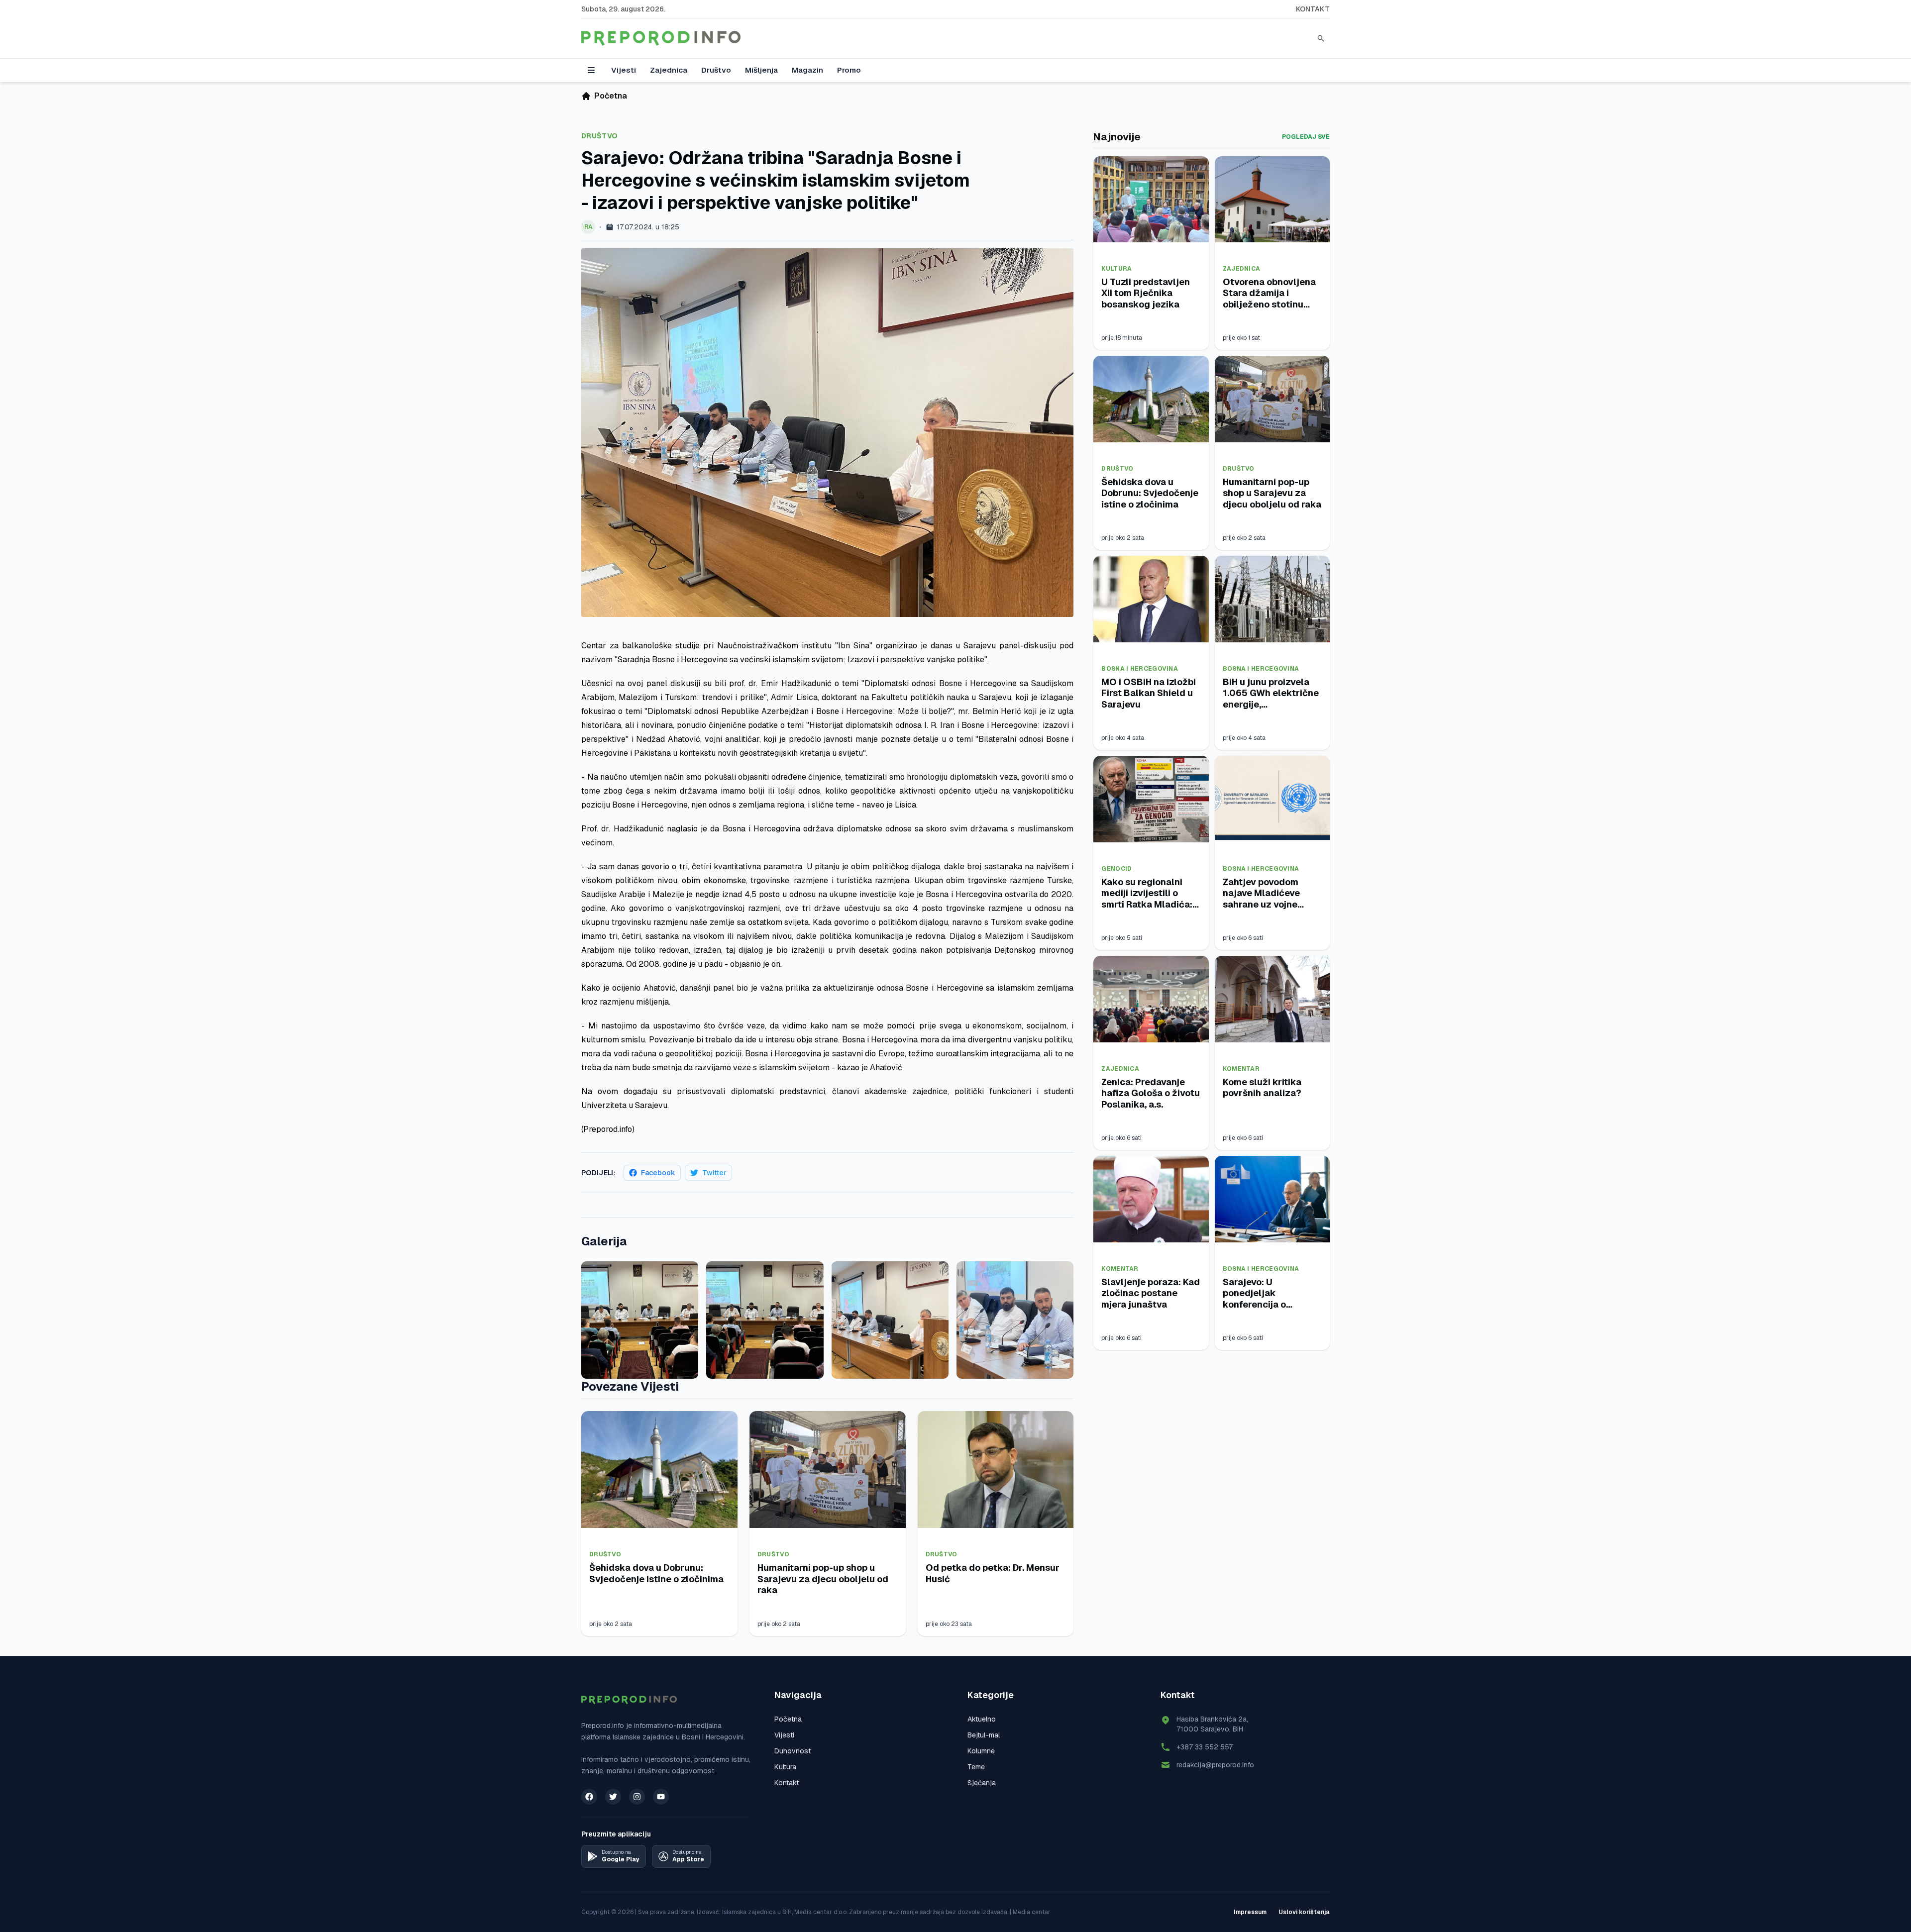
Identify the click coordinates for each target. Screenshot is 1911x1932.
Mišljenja (761, 70)
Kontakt (1313, 9)
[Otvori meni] (591, 70)
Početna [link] (611, 96)
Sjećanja (982, 1783)
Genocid (1116, 869)
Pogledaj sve (1306, 137)
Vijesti (624, 70)
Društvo (716, 70)
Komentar (1241, 1069)
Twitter (714, 1173)
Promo (849, 70)
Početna (788, 1719)
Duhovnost (793, 1751)
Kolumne (981, 1751)
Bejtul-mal (984, 1735)
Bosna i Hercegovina (1140, 669)
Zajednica (669, 70)
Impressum (1250, 1912)
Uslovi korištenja (1304, 1912)
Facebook (658, 1173)
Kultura (1116, 269)
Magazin (807, 70)
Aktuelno (982, 1719)
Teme (976, 1767)
